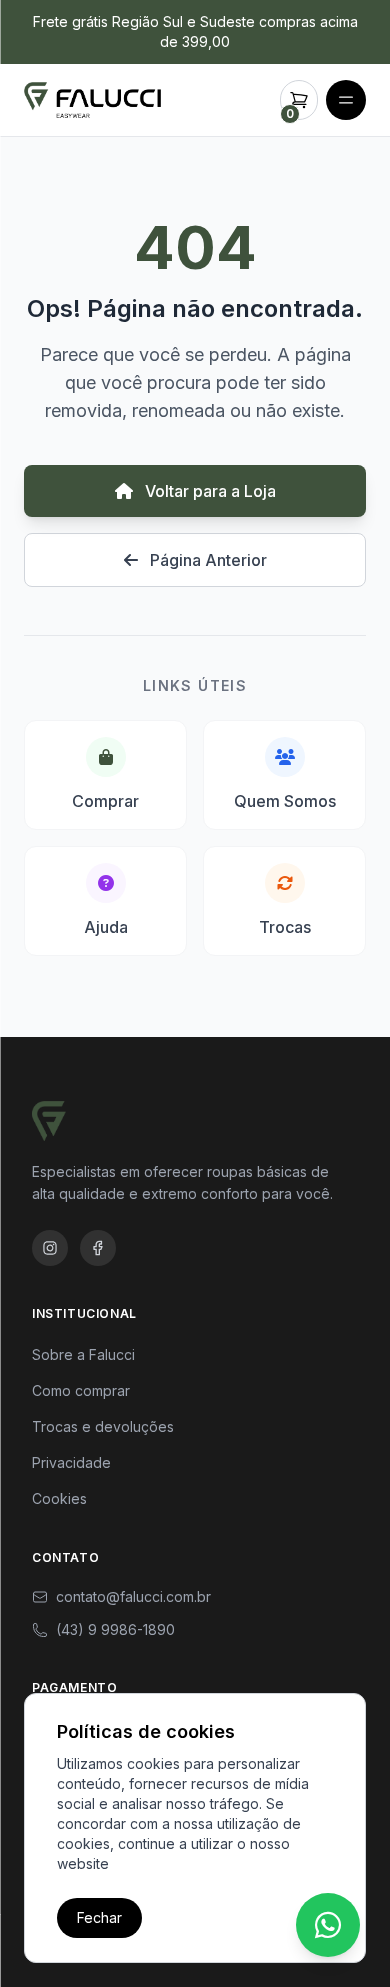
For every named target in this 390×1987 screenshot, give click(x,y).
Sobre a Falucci (83, 1354)
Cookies (59, 1498)
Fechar (99, 1917)
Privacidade (71, 1462)
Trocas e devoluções (103, 1426)
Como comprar (81, 1390)
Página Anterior (206, 560)
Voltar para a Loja (208, 491)
